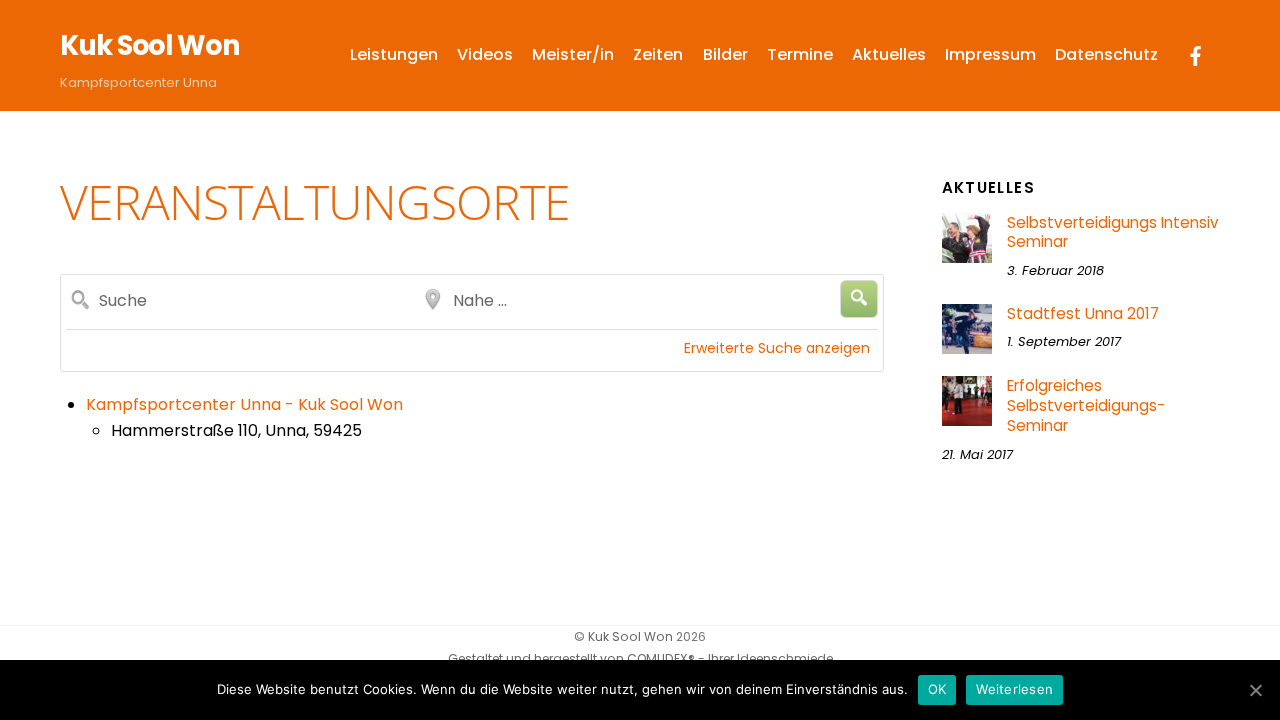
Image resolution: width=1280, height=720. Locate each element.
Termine (800, 54)
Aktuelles (889, 54)
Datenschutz (1106, 54)
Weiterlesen (1014, 689)
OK (937, 689)
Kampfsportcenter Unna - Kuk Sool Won (244, 404)
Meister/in (573, 54)
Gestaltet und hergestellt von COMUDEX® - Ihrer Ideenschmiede (640, 658)
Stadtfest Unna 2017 (1083, 314)
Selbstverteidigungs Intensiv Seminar (1113, 233)
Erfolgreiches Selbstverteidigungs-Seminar (1086, 405)
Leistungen (394, 54)
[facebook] (1196, 54)
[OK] (1255, 690)
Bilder (725, 54)
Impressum (990, 54)
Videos (485, 54)
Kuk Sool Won (630, 636)
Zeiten (658, 54)
